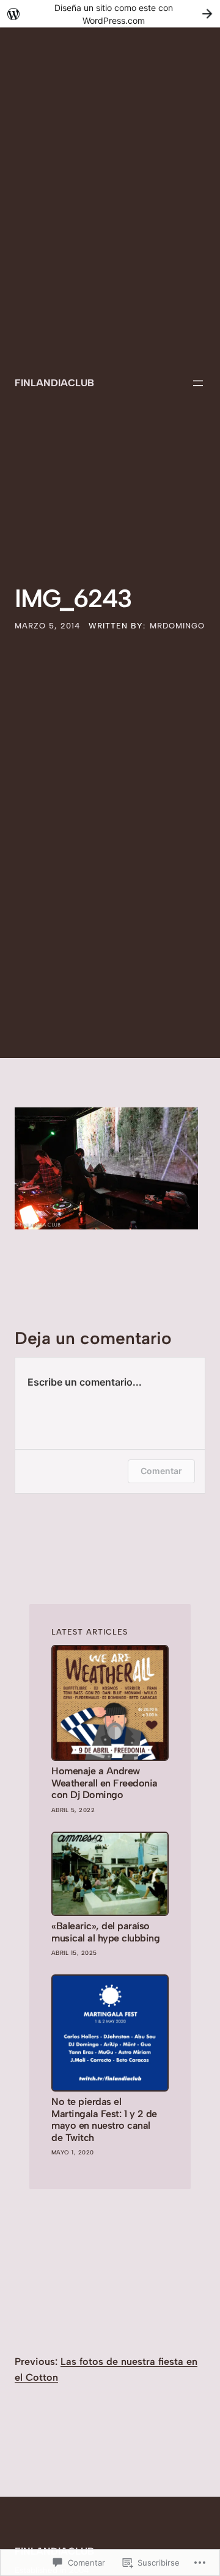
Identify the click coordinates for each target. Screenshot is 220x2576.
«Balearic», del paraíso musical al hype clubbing (105, 1932)
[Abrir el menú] (198, 383)
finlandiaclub (54, 383)
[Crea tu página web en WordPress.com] (110, 14)
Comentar (161, 1471)
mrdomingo (177, 626)
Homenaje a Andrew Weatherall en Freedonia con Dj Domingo (105, 1783)
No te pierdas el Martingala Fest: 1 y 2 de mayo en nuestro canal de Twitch (104, 2119)
